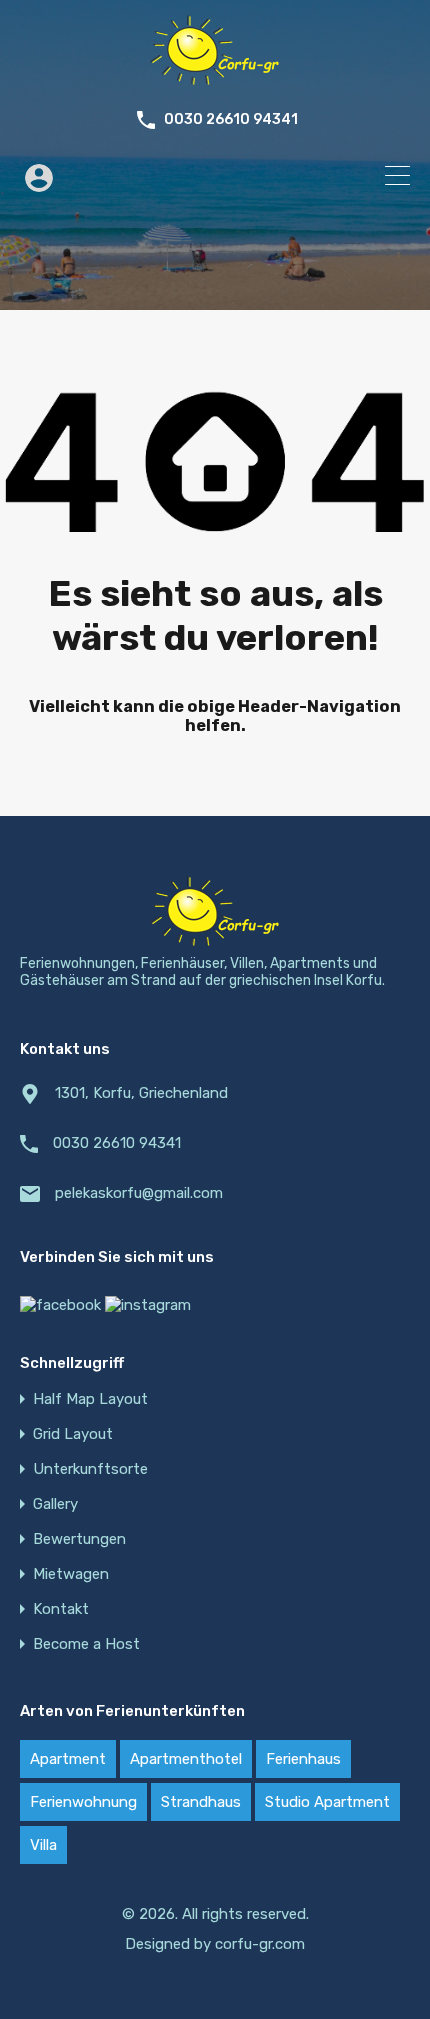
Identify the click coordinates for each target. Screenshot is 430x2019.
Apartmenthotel (186, 1759)
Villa (43, 1845)
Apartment (68, 1759)
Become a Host (86, 1644)
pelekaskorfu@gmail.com (139, 1193)
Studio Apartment (327, 1802)
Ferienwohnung (83, 1802)
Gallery (55, 1504)
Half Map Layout (90, 1399)
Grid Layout (73, 1434)
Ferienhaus (303, 1759)
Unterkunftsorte (90, 1469)
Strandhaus (201, 1802)
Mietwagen (71, 1574)
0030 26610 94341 (231, 120)
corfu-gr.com (260, 1944)
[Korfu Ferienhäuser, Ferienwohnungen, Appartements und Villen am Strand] (215, 76)
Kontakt (61, 1609)
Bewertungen (79, 1539)
